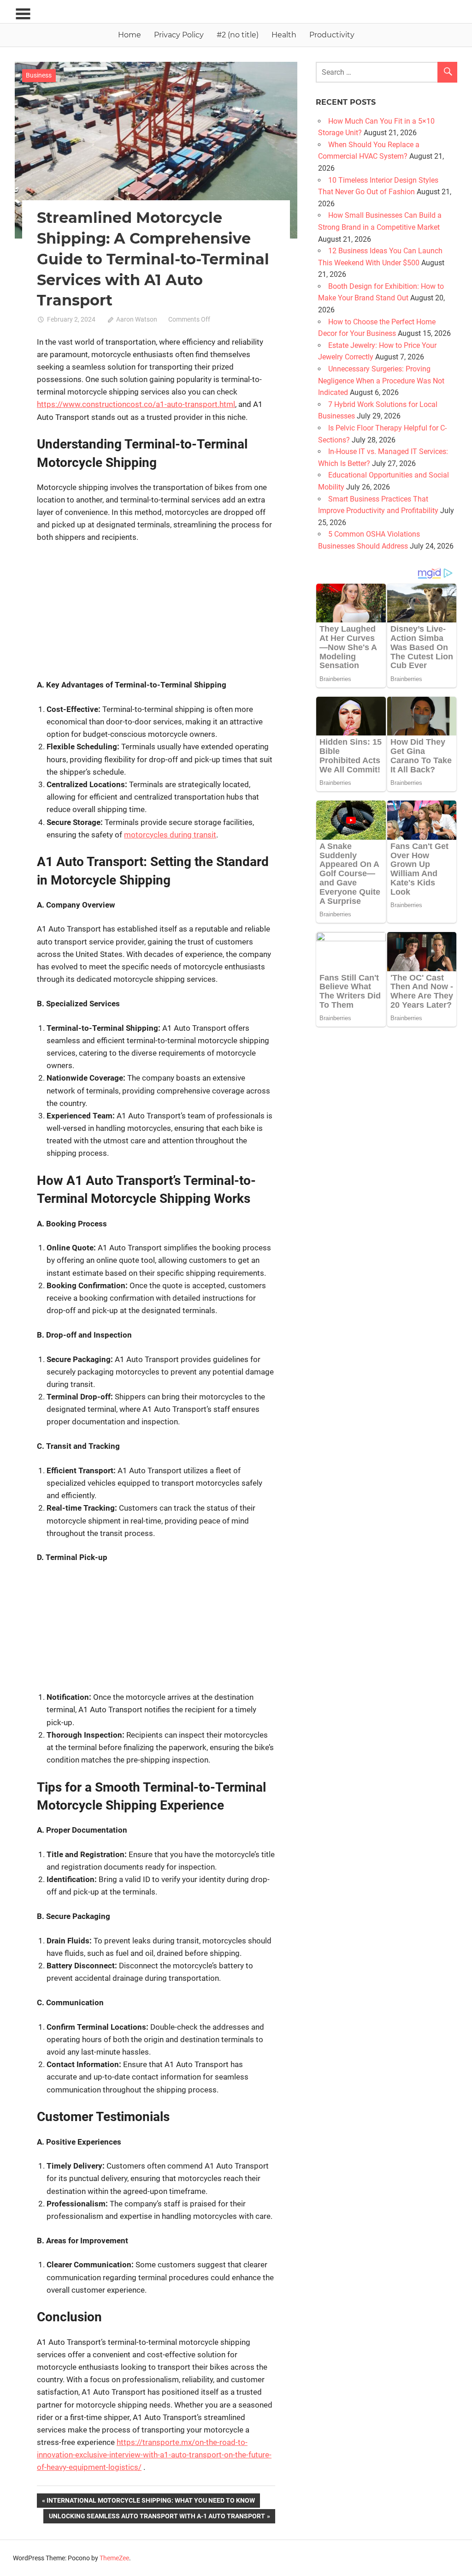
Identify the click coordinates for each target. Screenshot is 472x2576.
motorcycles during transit (170, 835)
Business (39, 75)
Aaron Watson (137, 319)
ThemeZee (114, 2558)
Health (284, 35)
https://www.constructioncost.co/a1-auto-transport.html (136, 404)
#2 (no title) (238, 35)
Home (130, 35)
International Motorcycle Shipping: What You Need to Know (150, 2502)
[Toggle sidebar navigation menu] (23, 14)
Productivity (332, 35)
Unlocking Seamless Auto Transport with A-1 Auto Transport (157, 2518)
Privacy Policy (179, 35)
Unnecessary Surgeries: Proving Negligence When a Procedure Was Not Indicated (381, 381)
